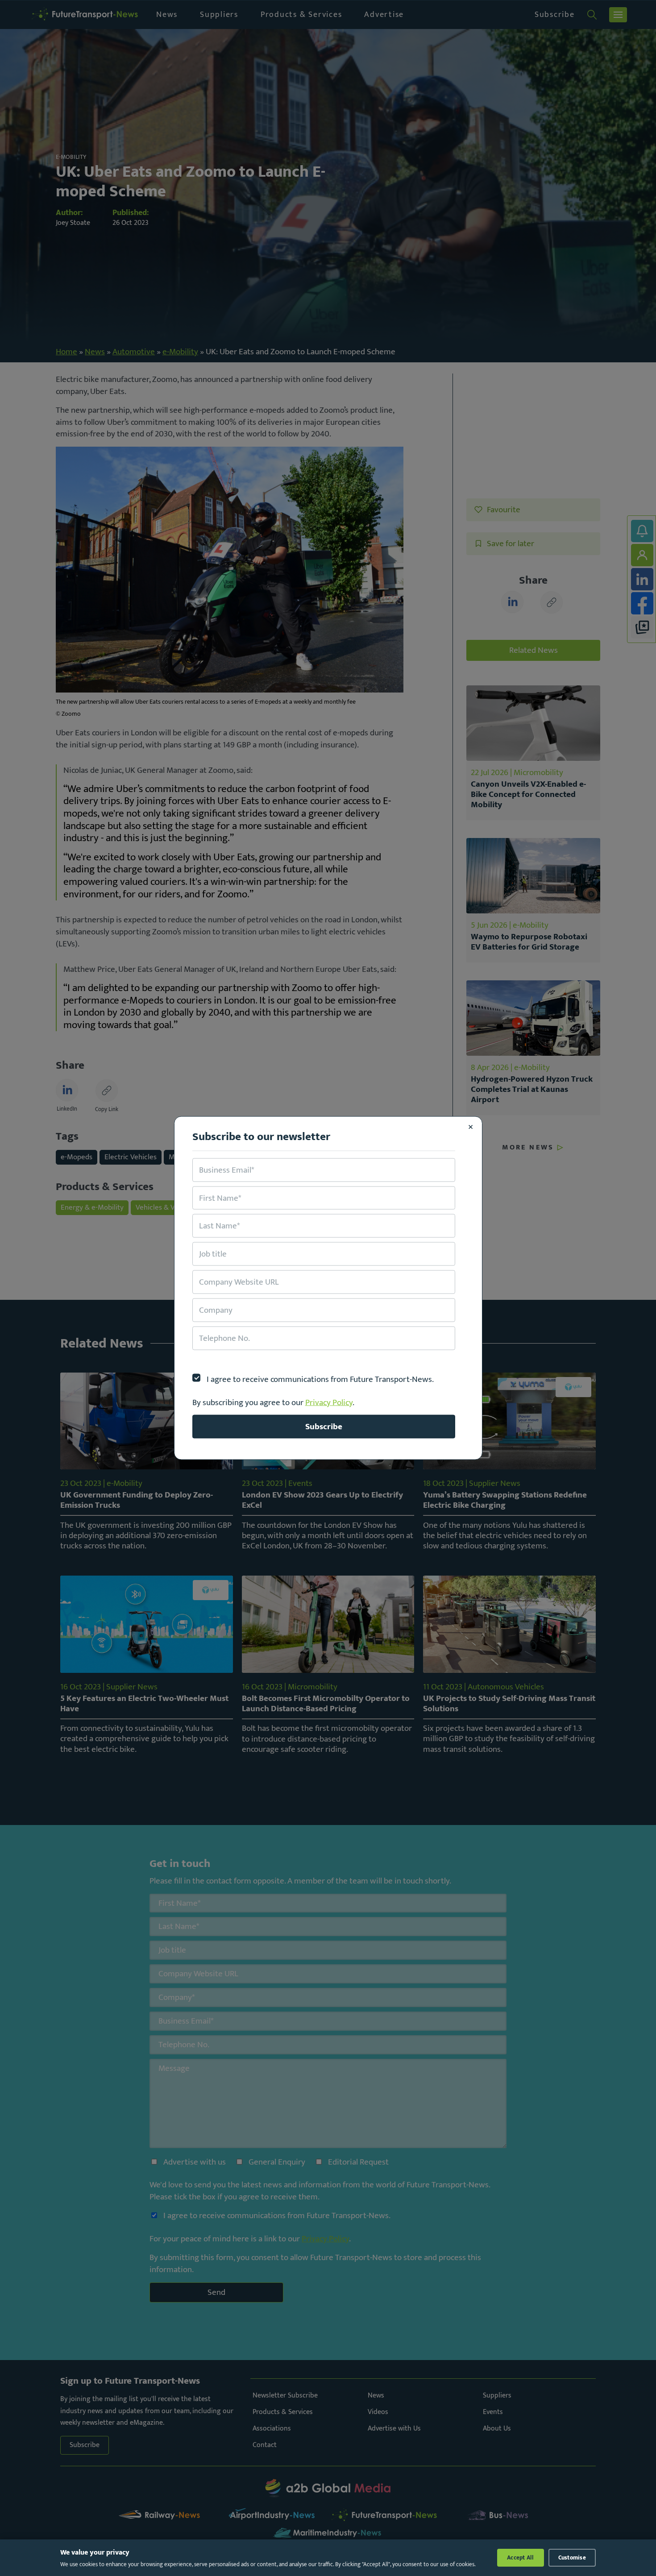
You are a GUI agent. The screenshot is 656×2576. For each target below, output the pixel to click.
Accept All (521, 2558)
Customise (572, 2558)
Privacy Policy (329, 1402)
